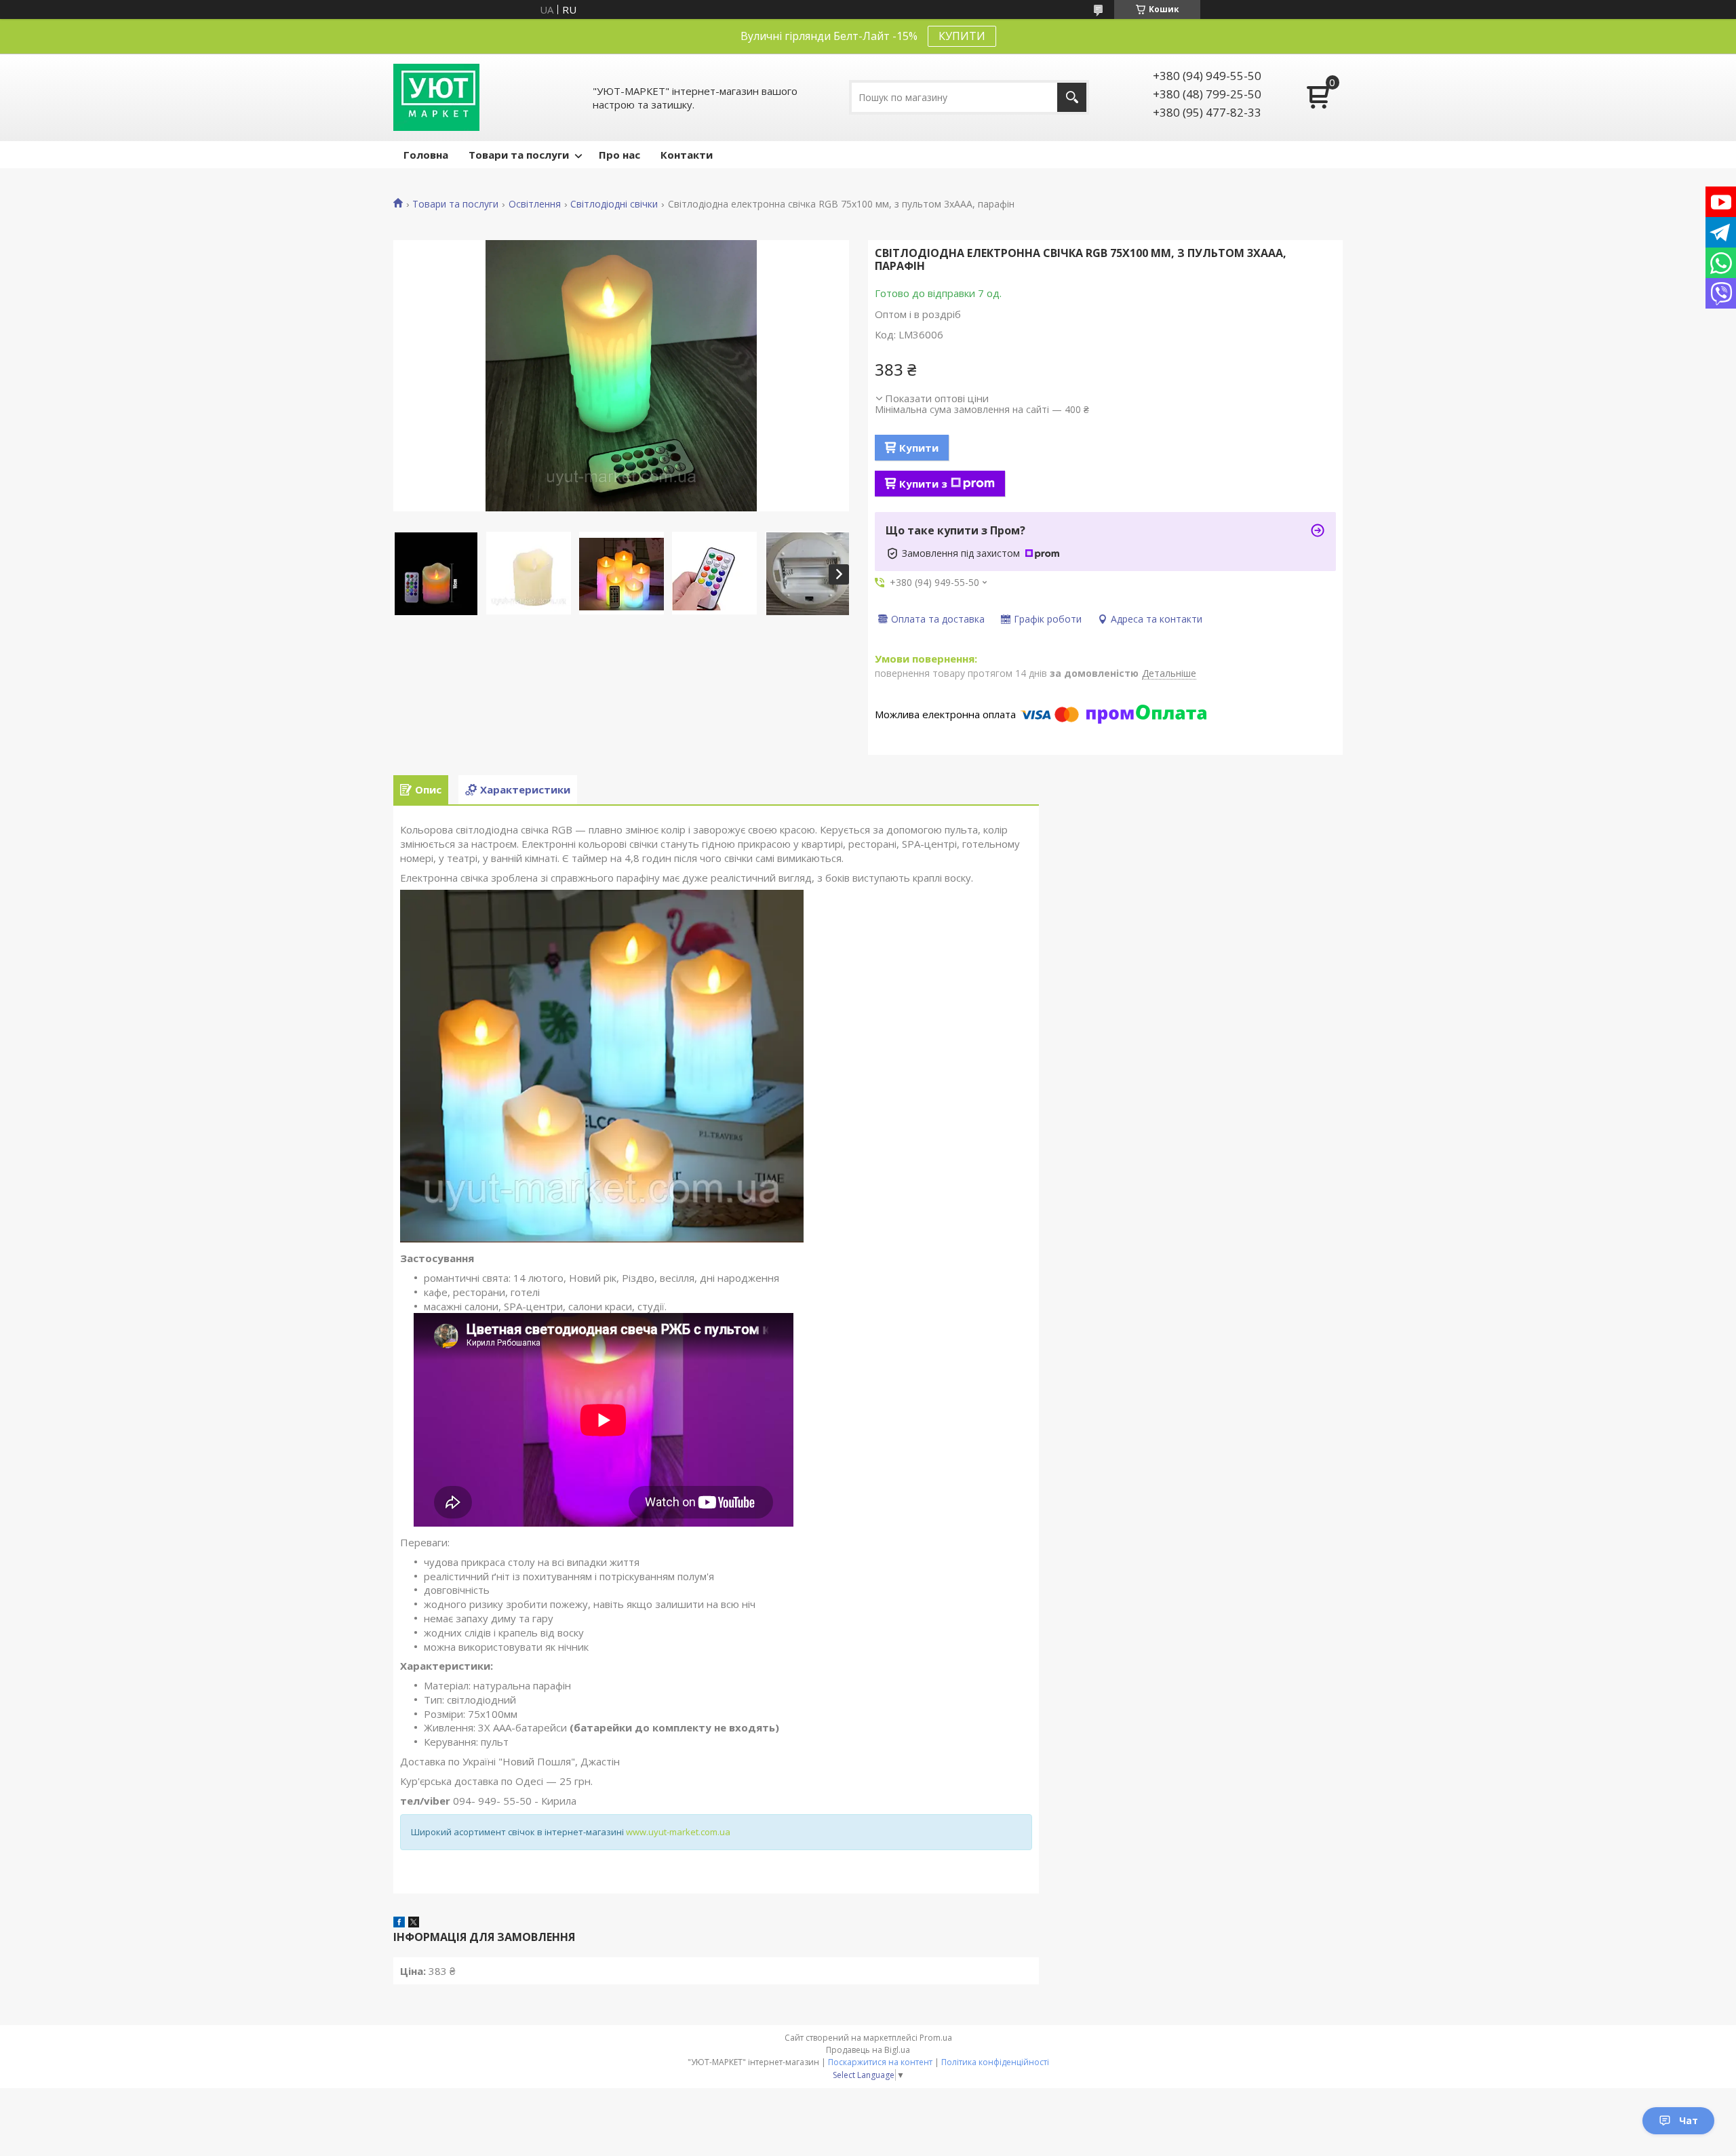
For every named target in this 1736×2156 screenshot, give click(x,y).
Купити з (923, 484)
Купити (919, 448)
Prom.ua (936, 2038)
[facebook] (399, 1923)
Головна (426, 155)
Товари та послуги (519, 155)
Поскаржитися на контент (880, 2062)
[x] (414, 1923)
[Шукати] (1072, 97)
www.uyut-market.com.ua (678, 1832)
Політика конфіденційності (995, 2062)
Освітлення (535, 204)
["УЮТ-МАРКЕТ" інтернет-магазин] (436, 97)
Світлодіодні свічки (614, 204)
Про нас (619, 155)
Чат (1689, 2120)
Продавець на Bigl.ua (868, 2050)
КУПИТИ (962, 36)
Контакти (687, 155)
